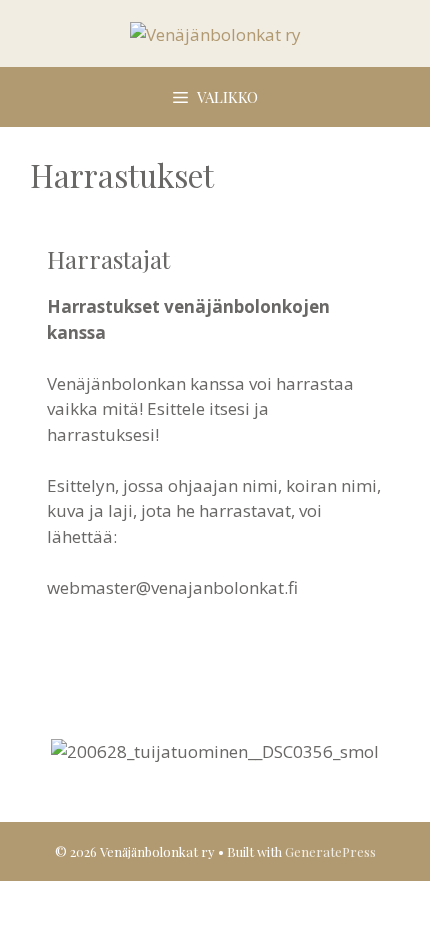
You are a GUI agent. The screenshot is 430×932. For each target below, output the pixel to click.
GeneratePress (330, 851)
